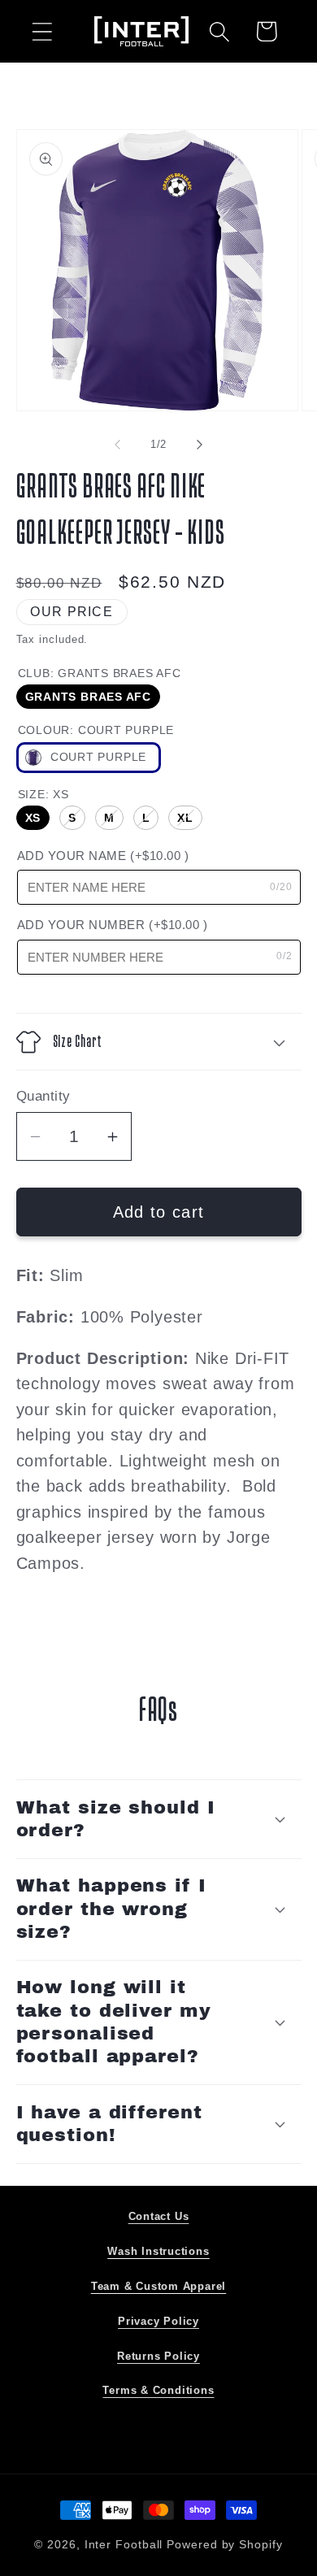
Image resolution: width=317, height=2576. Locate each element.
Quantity (43, 1096)
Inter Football (124, 2544)
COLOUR (96, 730)
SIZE (43, 794)
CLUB (100, 673)
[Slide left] (117, 445)
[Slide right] (200, 445)
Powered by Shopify (224, 2544)
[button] (42, 31)
